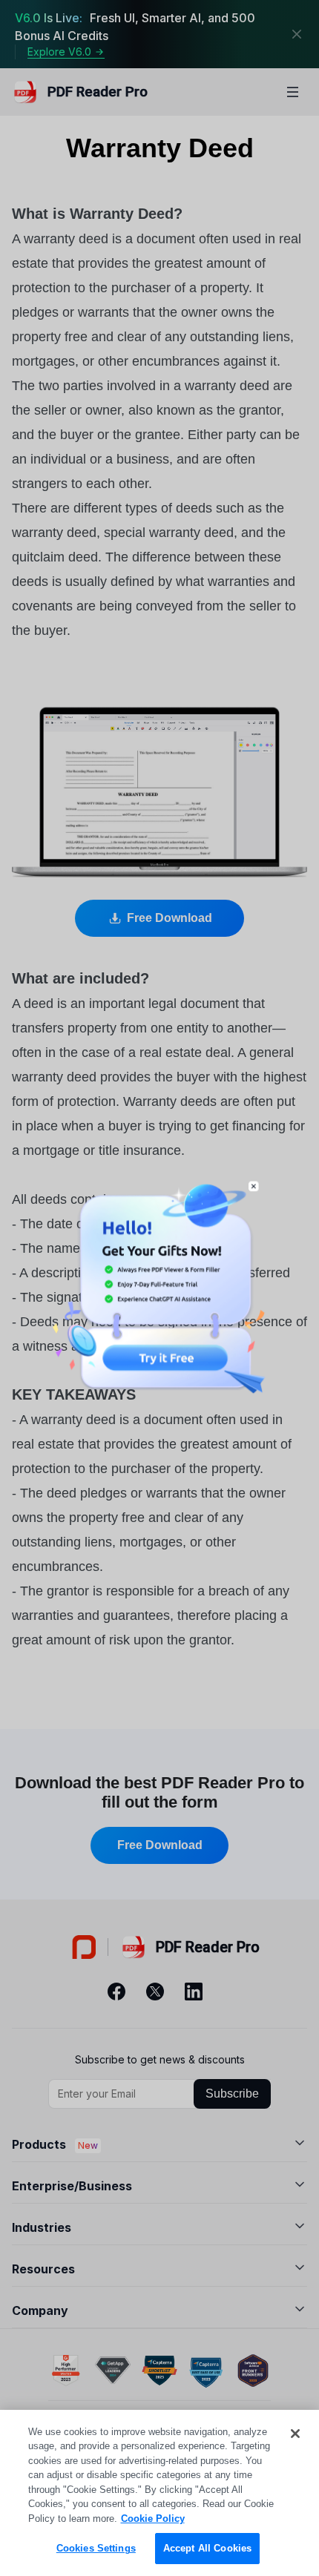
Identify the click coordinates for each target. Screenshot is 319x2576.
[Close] (295, 2434)
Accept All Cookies (207, 2548)
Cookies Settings (96, 2548)
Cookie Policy (153, 2519)
